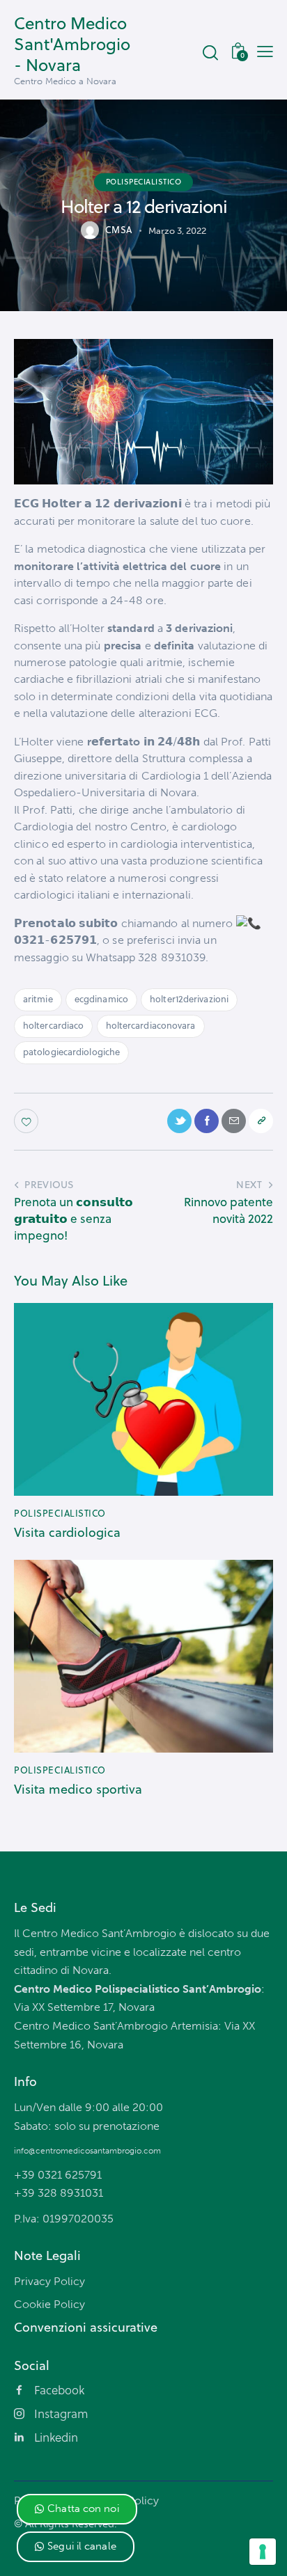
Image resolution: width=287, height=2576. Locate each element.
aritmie (38, 999)
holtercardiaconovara (151, 1025)
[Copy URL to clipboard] (261, 1121)
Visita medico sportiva (78, 1789)
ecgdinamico (101, 999)
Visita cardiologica (67, 1533)
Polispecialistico (144, 182)
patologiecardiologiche (71, 1052)
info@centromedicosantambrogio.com (87, 2151)
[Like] (28, 1121)
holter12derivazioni (189, 999)
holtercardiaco (53, 1025)
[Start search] (210, 52)
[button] (77, 2509)
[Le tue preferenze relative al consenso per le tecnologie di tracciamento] (263, 2552)
